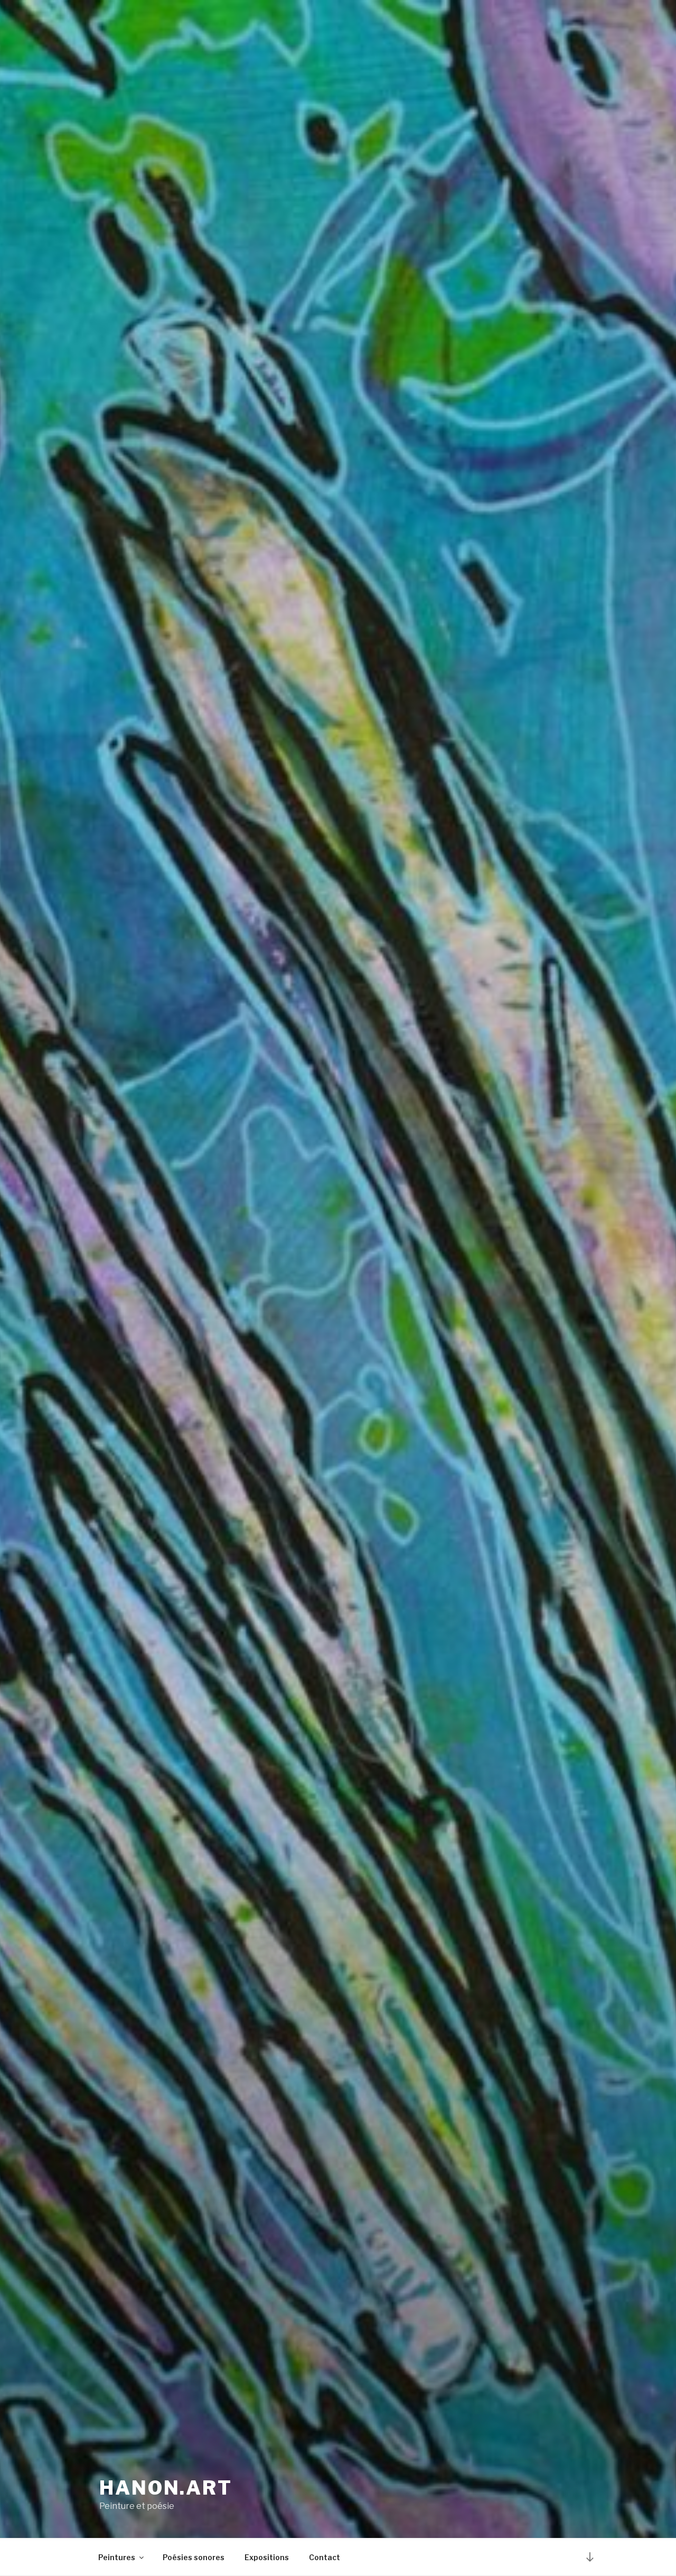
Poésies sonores (194, 2557)
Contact (325, 2557)
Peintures (117, 2557)
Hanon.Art (166, 2488)
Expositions (267, 2557)
